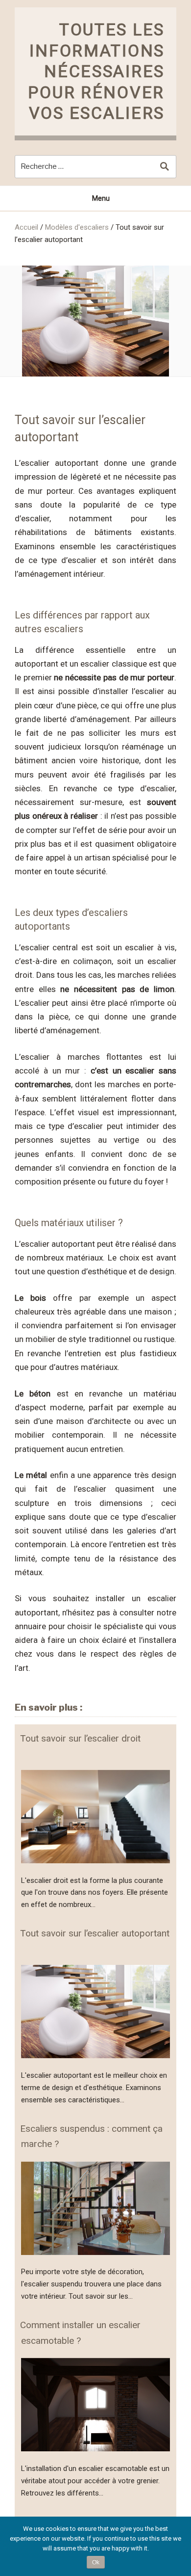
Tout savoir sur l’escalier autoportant (95, 1933)
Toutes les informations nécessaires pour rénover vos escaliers (96, 71)
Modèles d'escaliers (77, 227)
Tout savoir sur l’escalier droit (80, 1738)
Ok (96, 2562)
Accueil (26, 227)
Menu (101, 198)
